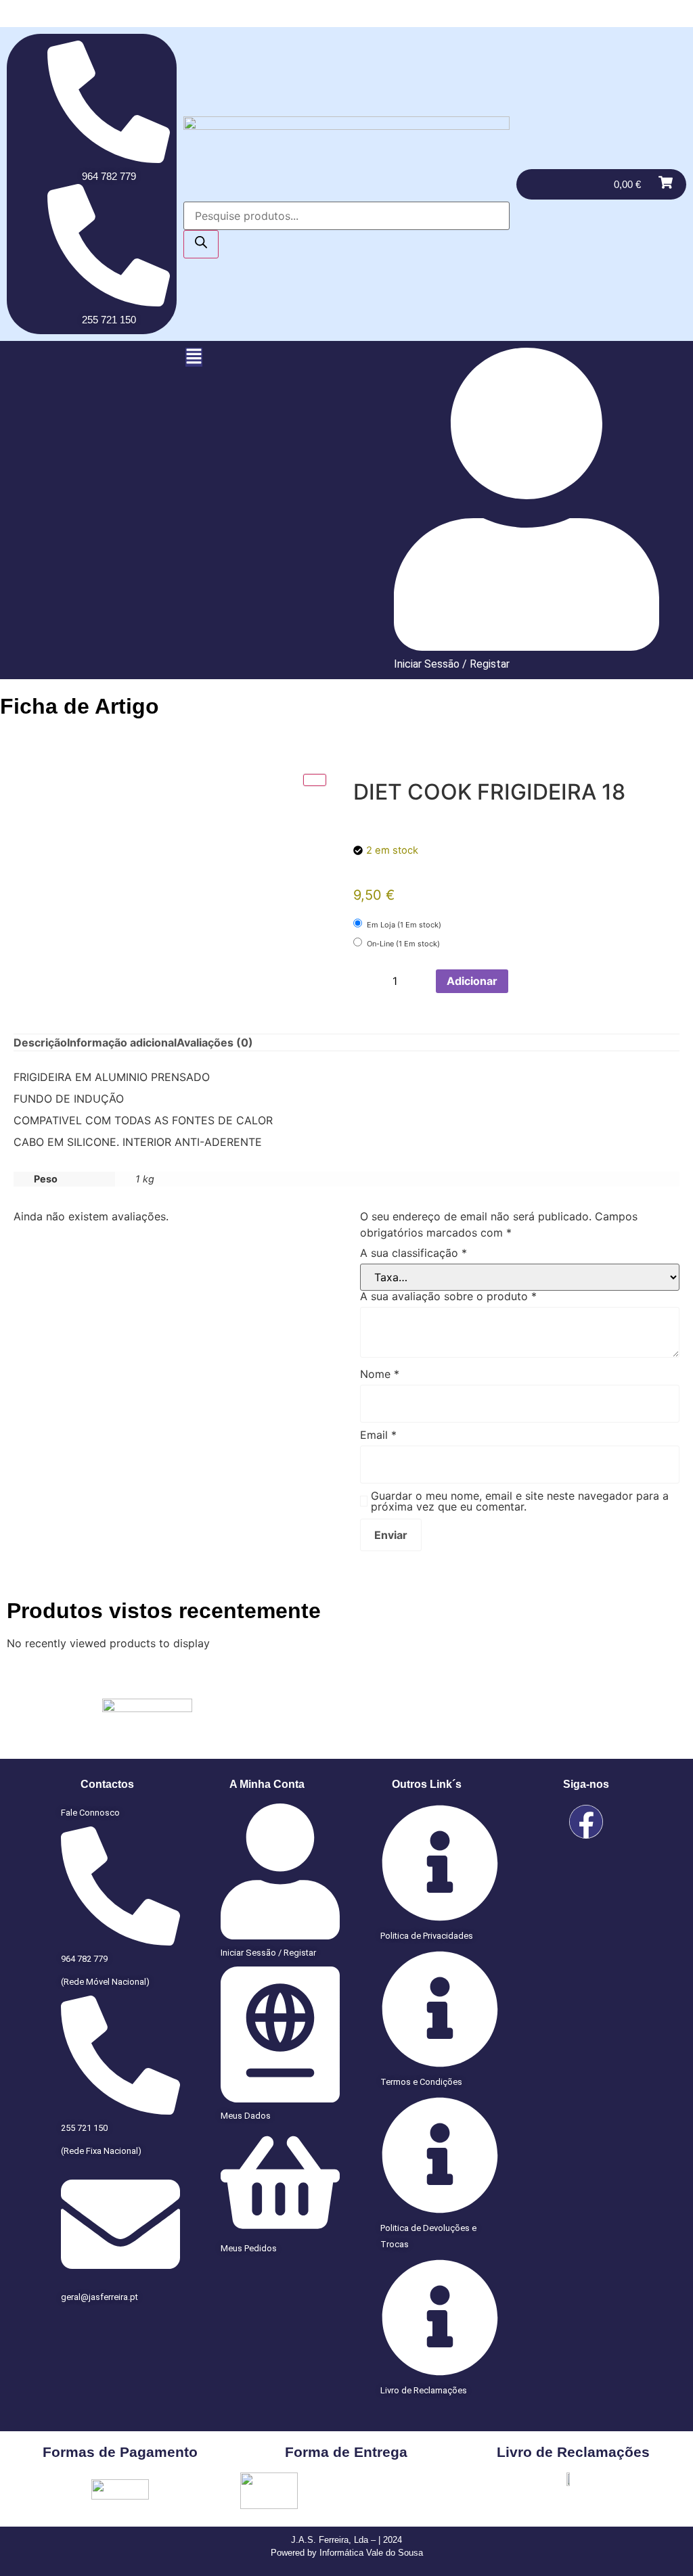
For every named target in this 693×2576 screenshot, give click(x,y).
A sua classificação (413, 1253)
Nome (380, 1374)
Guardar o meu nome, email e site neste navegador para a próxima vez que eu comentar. (520, 1501)
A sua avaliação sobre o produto (448, 1296)
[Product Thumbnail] (315, 780)
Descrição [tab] (40, 1042)
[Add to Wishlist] (523, 981)
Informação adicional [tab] (122, 1042)
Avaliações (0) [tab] (215, 1042)
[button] (194, 357)
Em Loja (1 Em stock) (403, 925)
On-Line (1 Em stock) (402, 944)
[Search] (201, 244)
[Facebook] (586, 1822)
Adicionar (472, 981)
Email (378, 1435)
